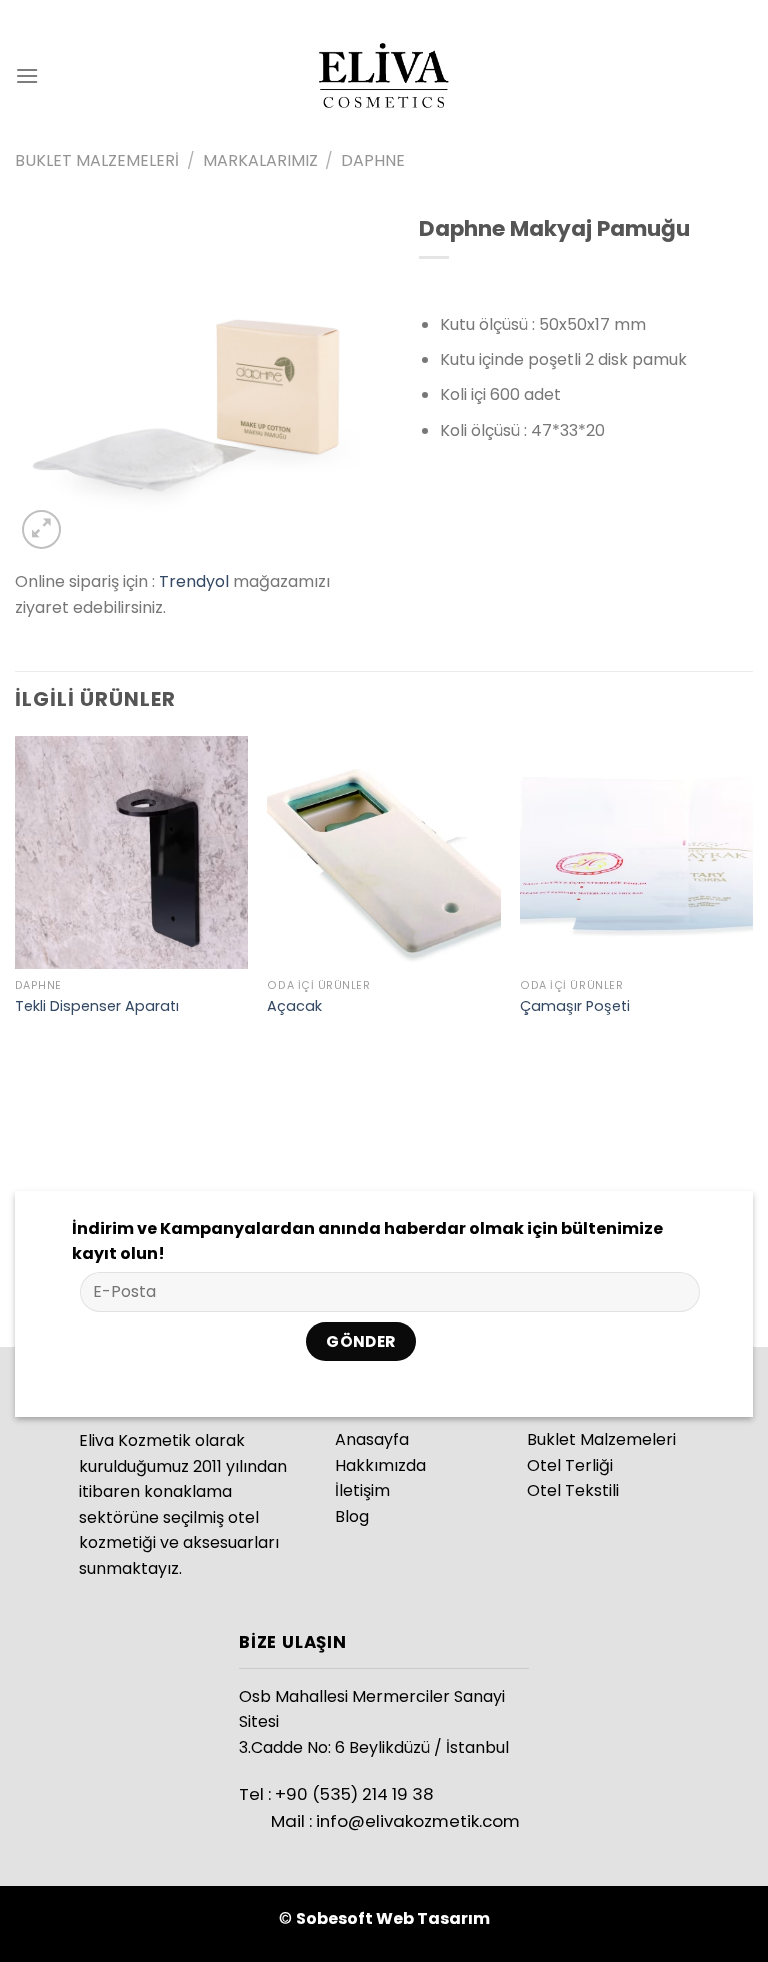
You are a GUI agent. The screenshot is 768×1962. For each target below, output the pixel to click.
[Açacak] (383, 852)
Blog (352, 1516)
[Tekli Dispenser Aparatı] (131, 852)
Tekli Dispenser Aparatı (97, 1006)
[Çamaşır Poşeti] (636, 852)
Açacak (294, 1006)
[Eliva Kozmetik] (384, 75)
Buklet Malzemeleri (97, 160)
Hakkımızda (380, 1465)
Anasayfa (372, 1439)
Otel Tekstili (573, 1490)
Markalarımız (260, 160)
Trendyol (194, 581)
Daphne (373, 160)
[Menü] (27, 75)
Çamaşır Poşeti (575, 1006)
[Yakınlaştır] (41, 529)
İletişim (362, 1490)
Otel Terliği (570, 1465)
